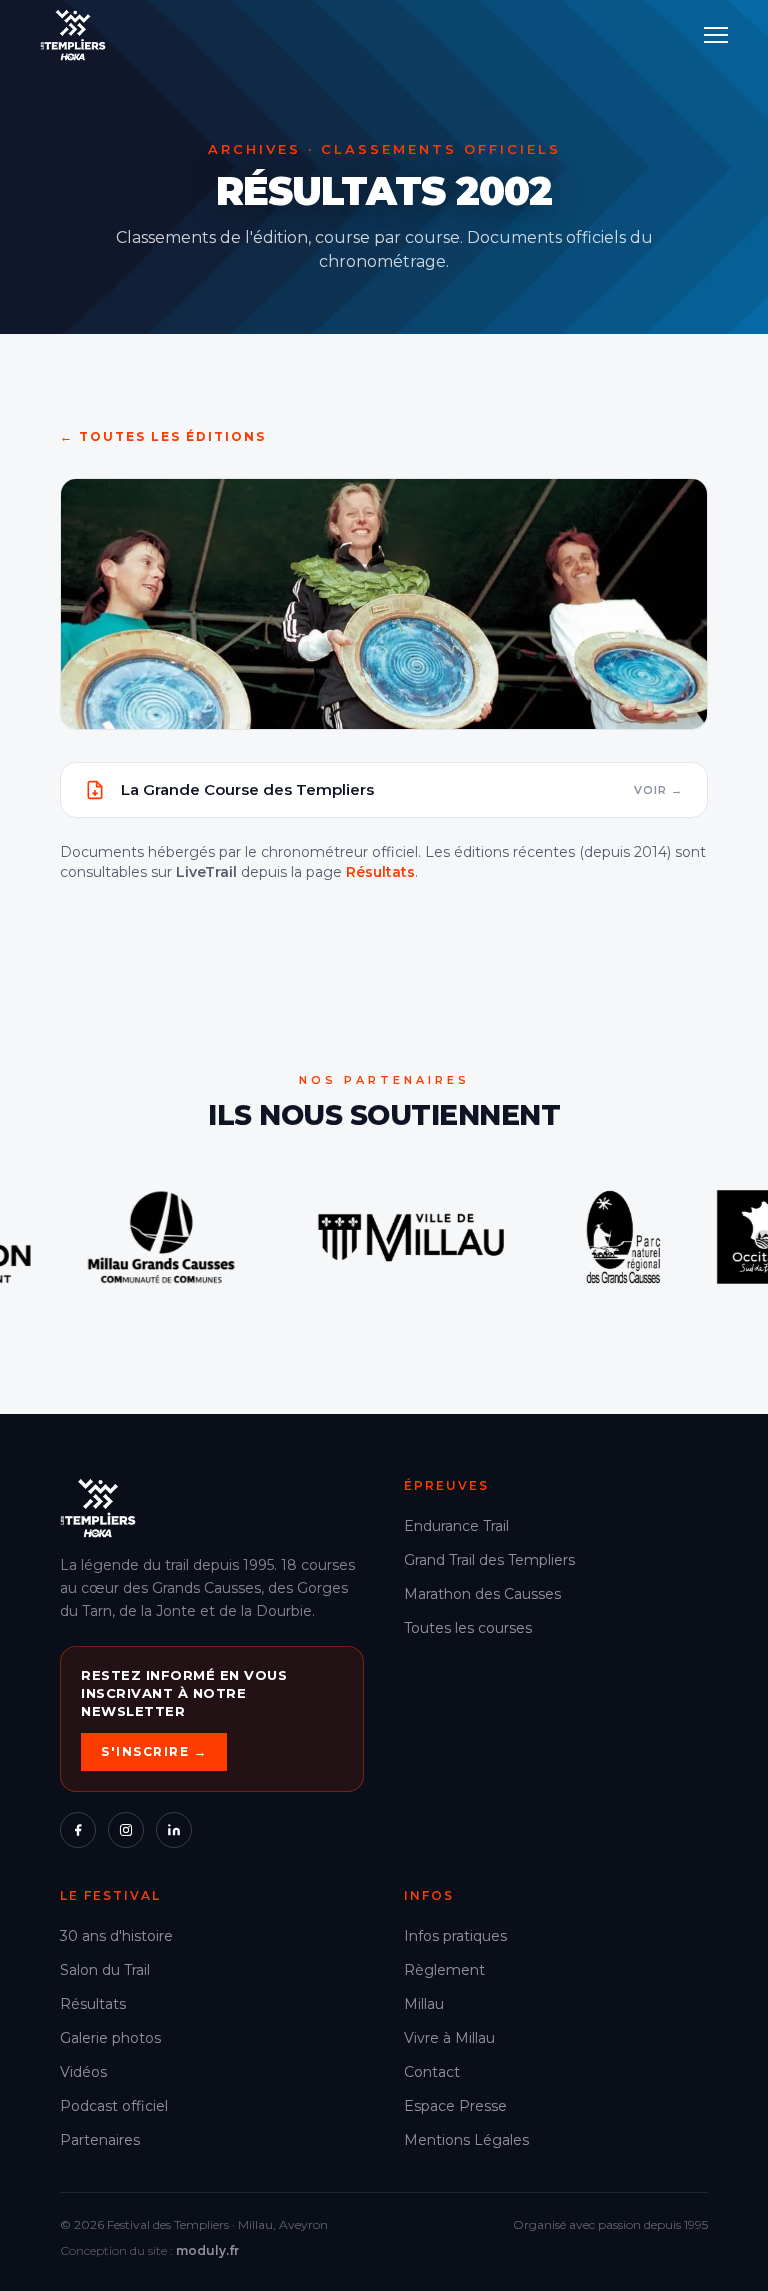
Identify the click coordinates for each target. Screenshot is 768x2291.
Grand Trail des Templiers (489, 1560)
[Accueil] (73, 35)
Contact (432, 2072)
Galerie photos (110, 2038)
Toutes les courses (468, 1628)
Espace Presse (455, 2106)
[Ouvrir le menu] (716, 35)
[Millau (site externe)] (269, 1237)
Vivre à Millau (449, 2038)
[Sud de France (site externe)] (621, 1237)
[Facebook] (78, 1830)
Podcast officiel (114, 2106)
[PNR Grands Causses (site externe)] (481, 1237)
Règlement (444, 1970)
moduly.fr (207, 2250)
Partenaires (100, 2140)
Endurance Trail (456, 1526)
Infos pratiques (455, 1936)
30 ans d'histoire (116, 1936)
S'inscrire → (154, 1751)
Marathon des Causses (482, 1594)
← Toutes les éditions (163, 436)
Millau (424, 2004)
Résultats (380, 872)
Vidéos (83, 2072)
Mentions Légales (466, 2140)
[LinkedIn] (174, 1830)
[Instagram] (126, 1830)
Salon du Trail (105, 1970)
